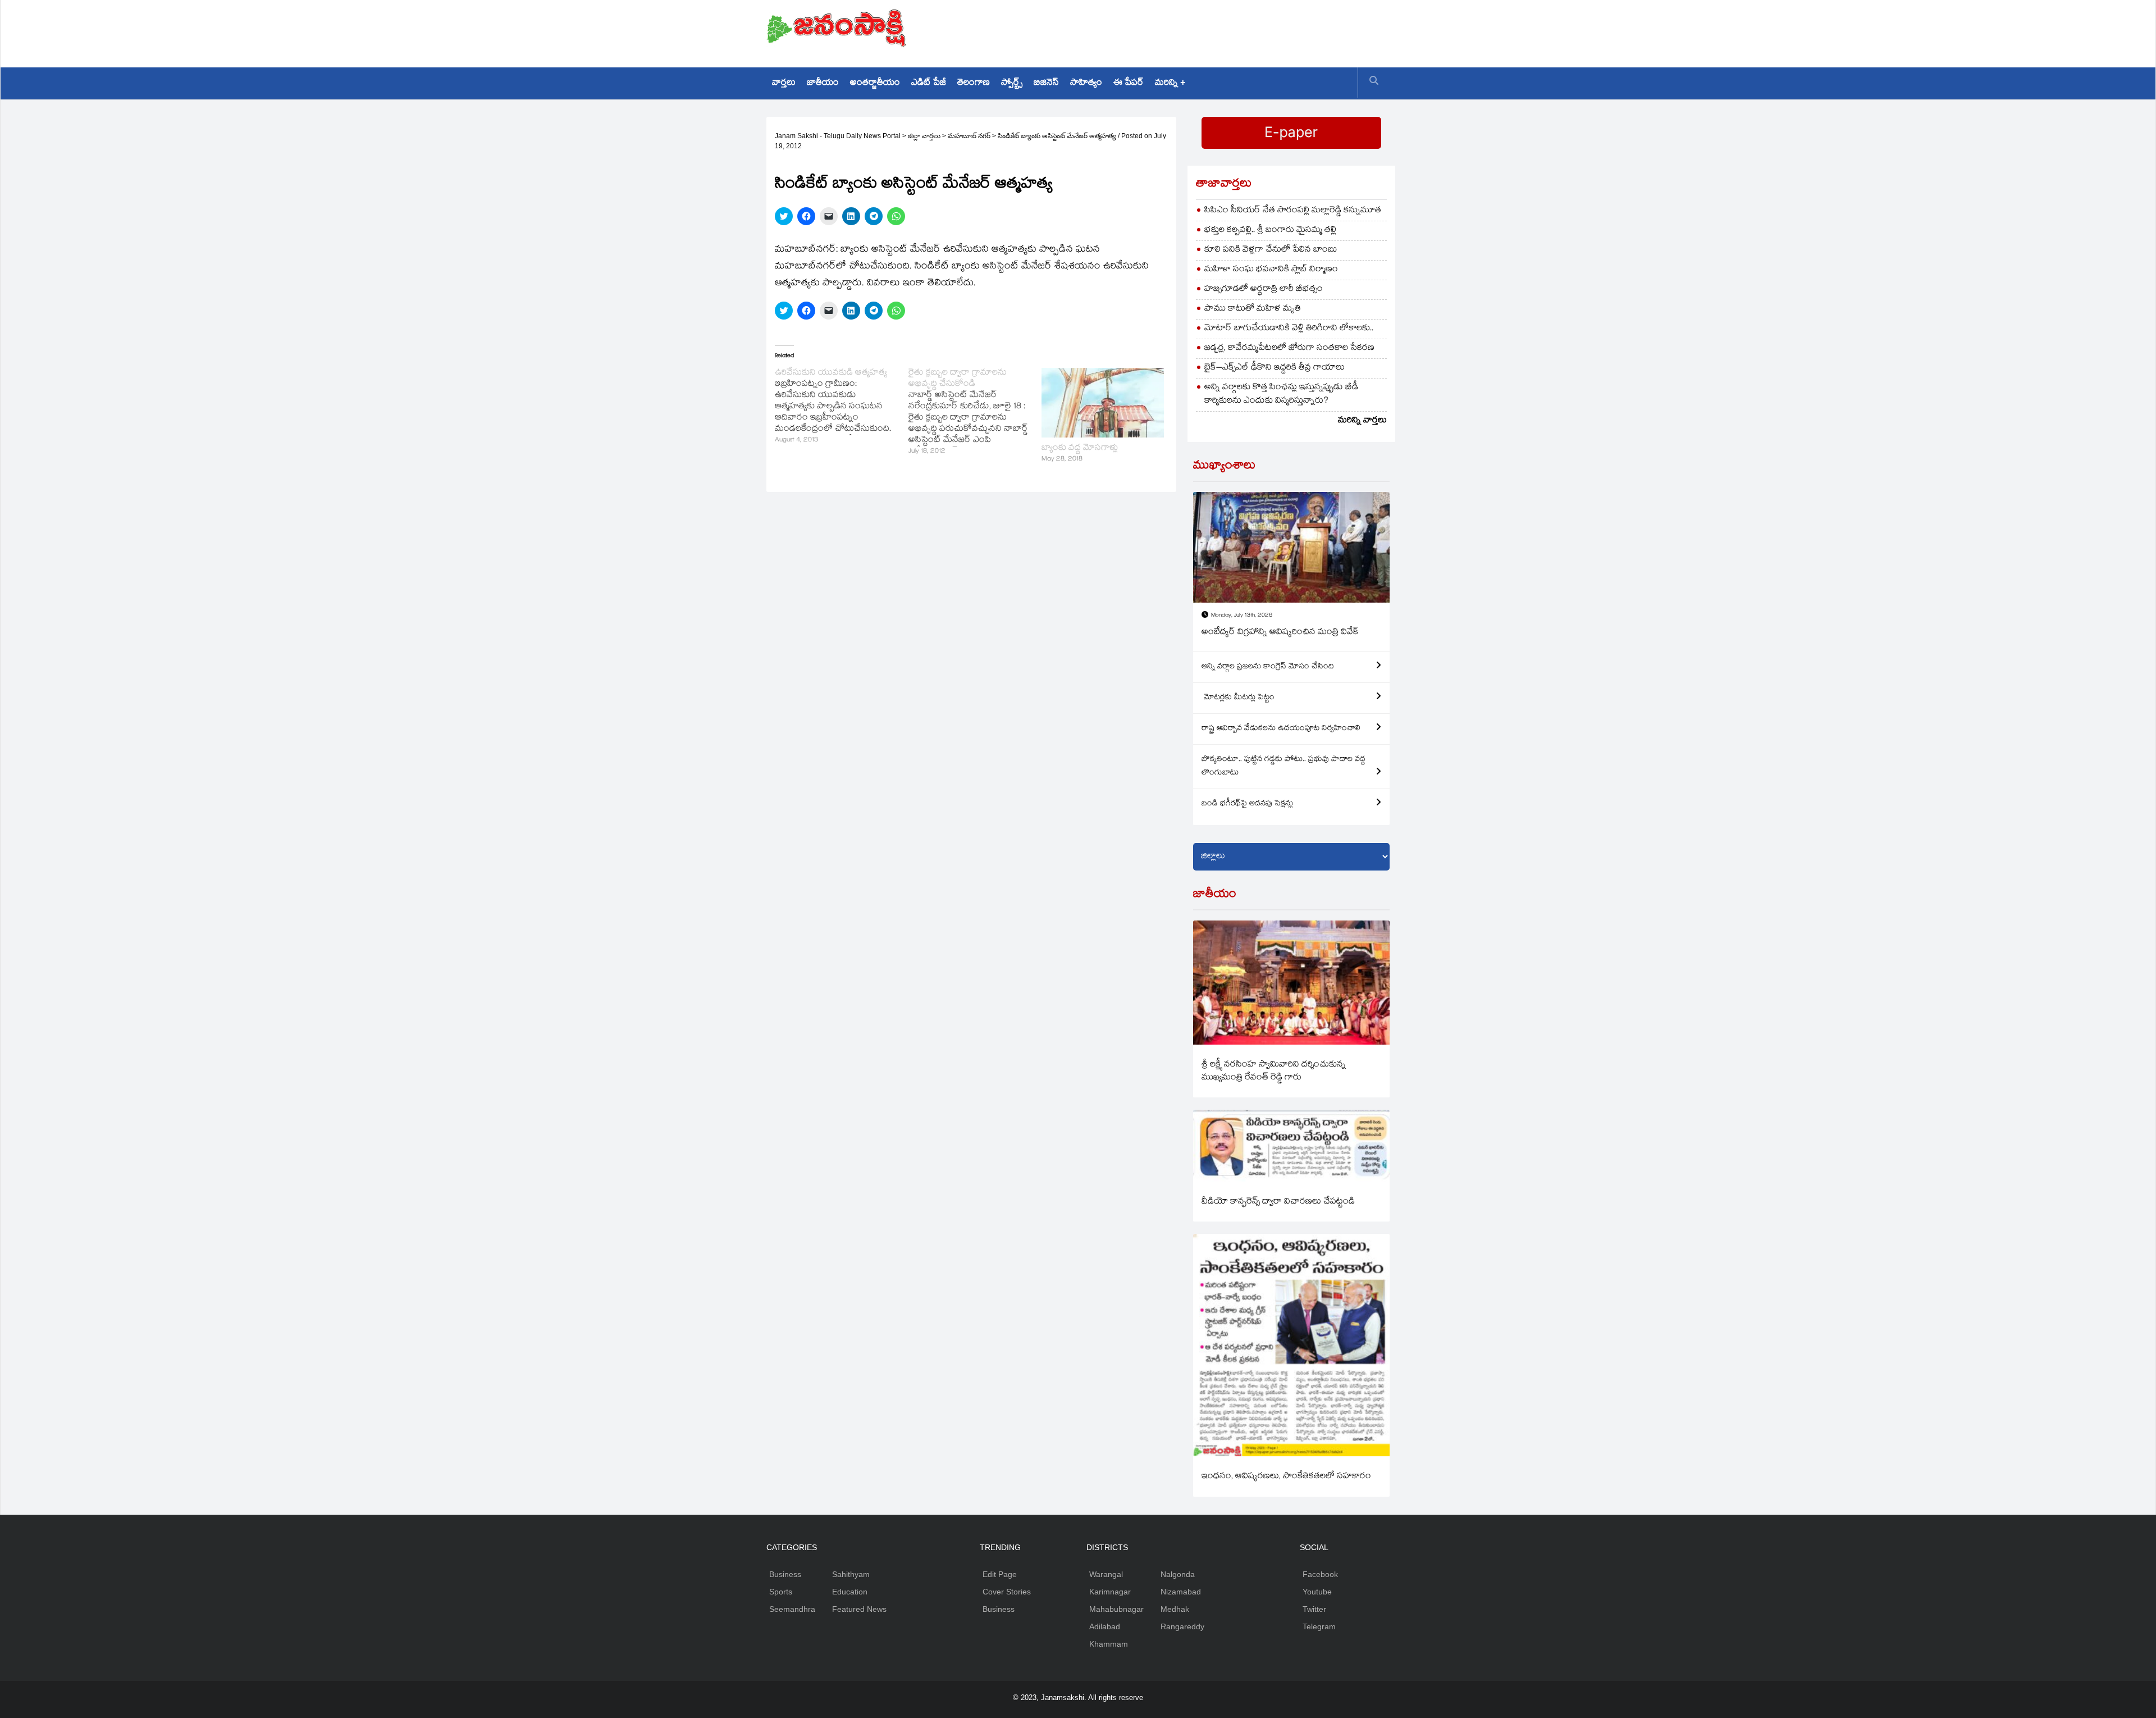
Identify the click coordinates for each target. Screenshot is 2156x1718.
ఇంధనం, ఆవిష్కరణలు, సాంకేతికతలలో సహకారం (1286, 1477)
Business (785, 1574)
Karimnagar (1110, 1592)
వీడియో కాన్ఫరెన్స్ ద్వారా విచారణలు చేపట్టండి (1278, 1202)
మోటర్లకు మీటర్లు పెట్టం (1238, 698)
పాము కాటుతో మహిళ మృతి (1253, 309)
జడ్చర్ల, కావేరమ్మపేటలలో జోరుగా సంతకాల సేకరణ (1289, 348)
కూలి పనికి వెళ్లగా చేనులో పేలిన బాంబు (1271, 250)
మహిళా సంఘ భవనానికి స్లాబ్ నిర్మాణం (1271, 270)
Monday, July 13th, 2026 (1242, 616)
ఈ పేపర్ (1129, 83)
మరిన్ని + (1170, 83)
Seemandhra (792, 1609)
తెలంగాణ (974, 83)
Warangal (1106, 1574)
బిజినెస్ (1046, 83)
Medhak (1175, 1609)
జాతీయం (823, 83)
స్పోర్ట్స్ (1012, 83)
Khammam (1109, 1644)
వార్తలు (784, 83)
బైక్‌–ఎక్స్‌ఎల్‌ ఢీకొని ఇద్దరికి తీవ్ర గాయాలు (1275, 368)
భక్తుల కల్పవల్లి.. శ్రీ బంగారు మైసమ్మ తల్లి (1270, 231)
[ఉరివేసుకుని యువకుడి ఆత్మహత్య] (842, 407)
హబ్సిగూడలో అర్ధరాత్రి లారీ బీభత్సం (1264, 290)
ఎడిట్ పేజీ (929, 83)
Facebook (1320, 1574)
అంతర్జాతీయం (875, 83)
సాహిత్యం (1086, 83)
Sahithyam (851, 1574)
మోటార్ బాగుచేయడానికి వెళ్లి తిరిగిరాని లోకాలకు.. (1289, 329)
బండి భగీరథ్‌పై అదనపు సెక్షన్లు (1247, 804)
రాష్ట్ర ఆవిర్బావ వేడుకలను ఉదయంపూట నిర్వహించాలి (1281, 729)
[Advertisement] (1185, 31)
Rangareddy (1182, 1626)
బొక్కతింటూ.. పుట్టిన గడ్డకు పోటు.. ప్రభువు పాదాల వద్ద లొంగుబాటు (1283, 767)
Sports (781, 1592)
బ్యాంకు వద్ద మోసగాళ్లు (1080, 448)
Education (850, 1592)
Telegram (1319, 1626)
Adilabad (1105, 1626)
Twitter (1314, 1609)
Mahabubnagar (1116, 1609)
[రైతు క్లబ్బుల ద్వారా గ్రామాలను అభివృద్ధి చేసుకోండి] (975, 413)
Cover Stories (1007, 1592)
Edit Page (1000, 1574)
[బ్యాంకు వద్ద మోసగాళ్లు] (1103, 403)
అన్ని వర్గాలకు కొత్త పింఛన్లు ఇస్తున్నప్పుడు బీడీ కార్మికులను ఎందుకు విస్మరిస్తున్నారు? (1281, 395)
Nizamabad (1181, 1592)
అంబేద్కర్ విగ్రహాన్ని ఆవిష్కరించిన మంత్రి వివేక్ (1280, 633)
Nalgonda (1178, 1574)
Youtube (1317, 1592)
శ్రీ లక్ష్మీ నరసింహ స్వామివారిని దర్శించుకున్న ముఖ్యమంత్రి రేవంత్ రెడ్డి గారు (1274, 1072)
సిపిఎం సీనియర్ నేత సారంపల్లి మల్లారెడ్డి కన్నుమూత (1293, 211)
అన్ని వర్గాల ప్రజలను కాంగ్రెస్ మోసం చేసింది (1268, 667)
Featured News (859, 1609)
